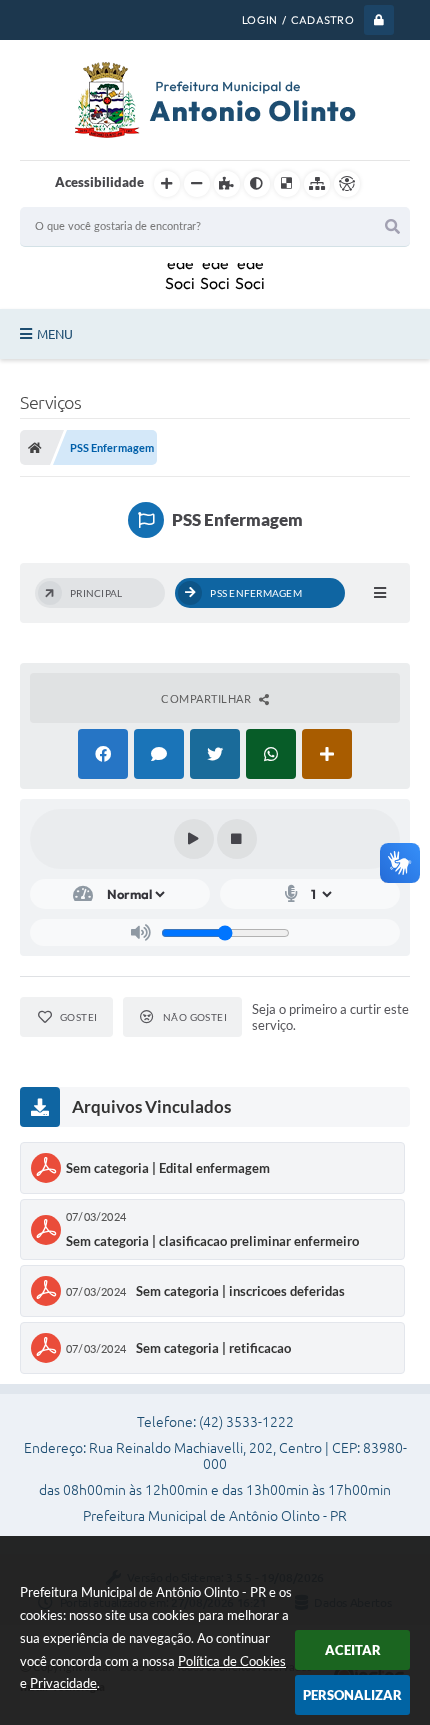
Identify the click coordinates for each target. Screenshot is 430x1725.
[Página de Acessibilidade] (347, 184)
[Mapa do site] (317, 184)
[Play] (194, 839)
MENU (55, 334)
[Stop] (237, 839)
